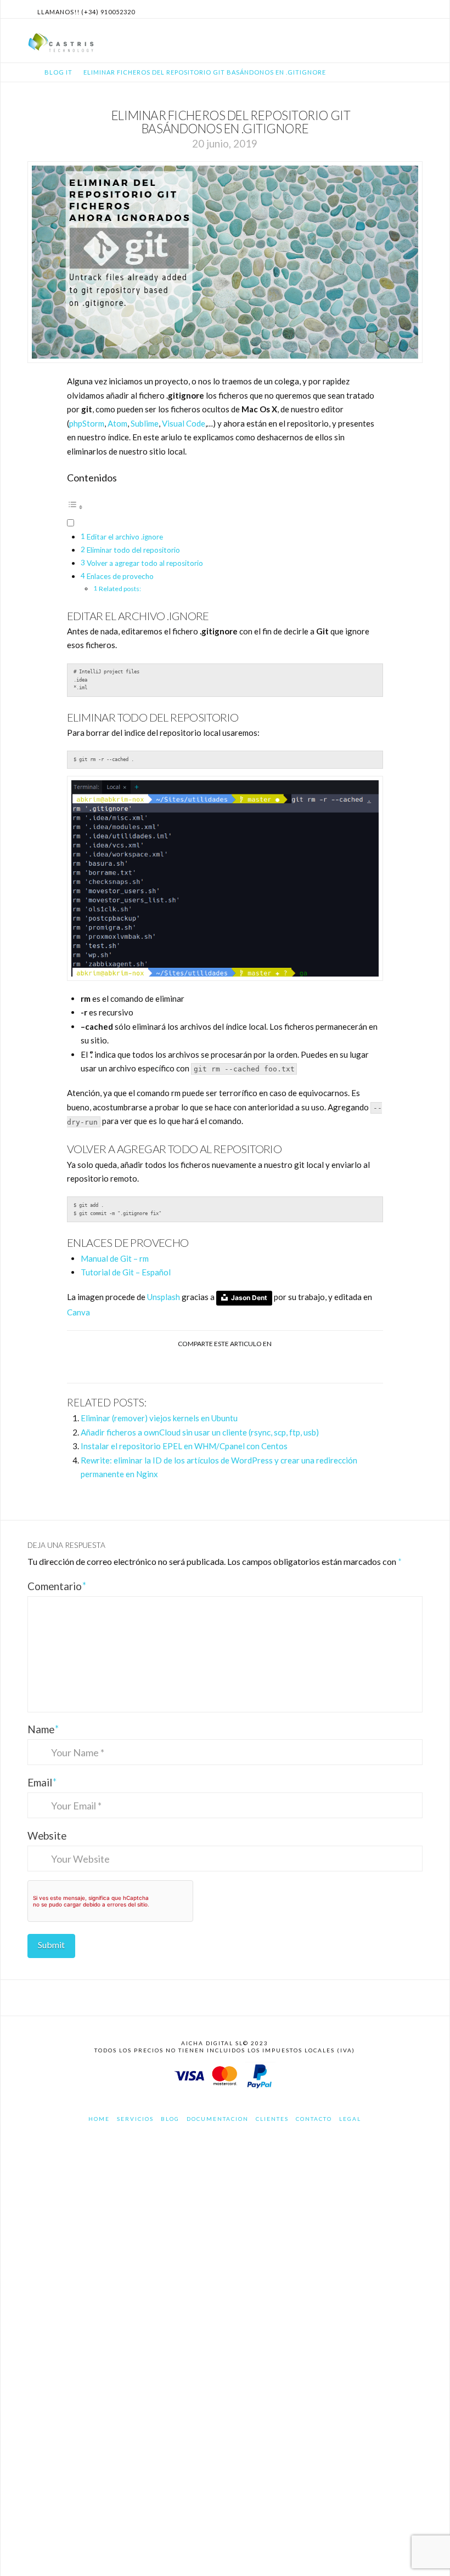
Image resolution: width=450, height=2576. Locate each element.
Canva (78, 1312)
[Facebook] (390, 9)
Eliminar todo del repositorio (133, 550)
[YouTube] (416, 9)
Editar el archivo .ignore (125, 537)
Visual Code (184, 423)
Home (99, 2119)
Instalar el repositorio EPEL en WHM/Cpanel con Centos (184, 1446)
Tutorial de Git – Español (126, 1272)
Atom (117, 423)
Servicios (135, 2119)
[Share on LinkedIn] (212, 1365)
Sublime (145, 423)
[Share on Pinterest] (238, 1365)
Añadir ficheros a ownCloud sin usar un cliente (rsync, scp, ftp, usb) (200, 1432)
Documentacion (218, 2119)
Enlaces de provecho (120, 576)
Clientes (272, 2119)
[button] (416, 39)
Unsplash (164, 1297)
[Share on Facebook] (160, 1365)
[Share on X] (186, 1365)
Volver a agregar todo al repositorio (145, 563)
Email (42, 1782)
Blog (170, 2119)
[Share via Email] (290, 1365)
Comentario (57, 1586)
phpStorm (87, 423)
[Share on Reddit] (264, 1365)
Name (43, 1729)
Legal (350, 2119)
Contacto (314, 2119)
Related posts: (120, 589)
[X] (403, 9)
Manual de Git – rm (116, 1258)
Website (47, 1835)
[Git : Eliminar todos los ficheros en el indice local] (225, 878)
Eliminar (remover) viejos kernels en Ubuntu (159, 1418)
